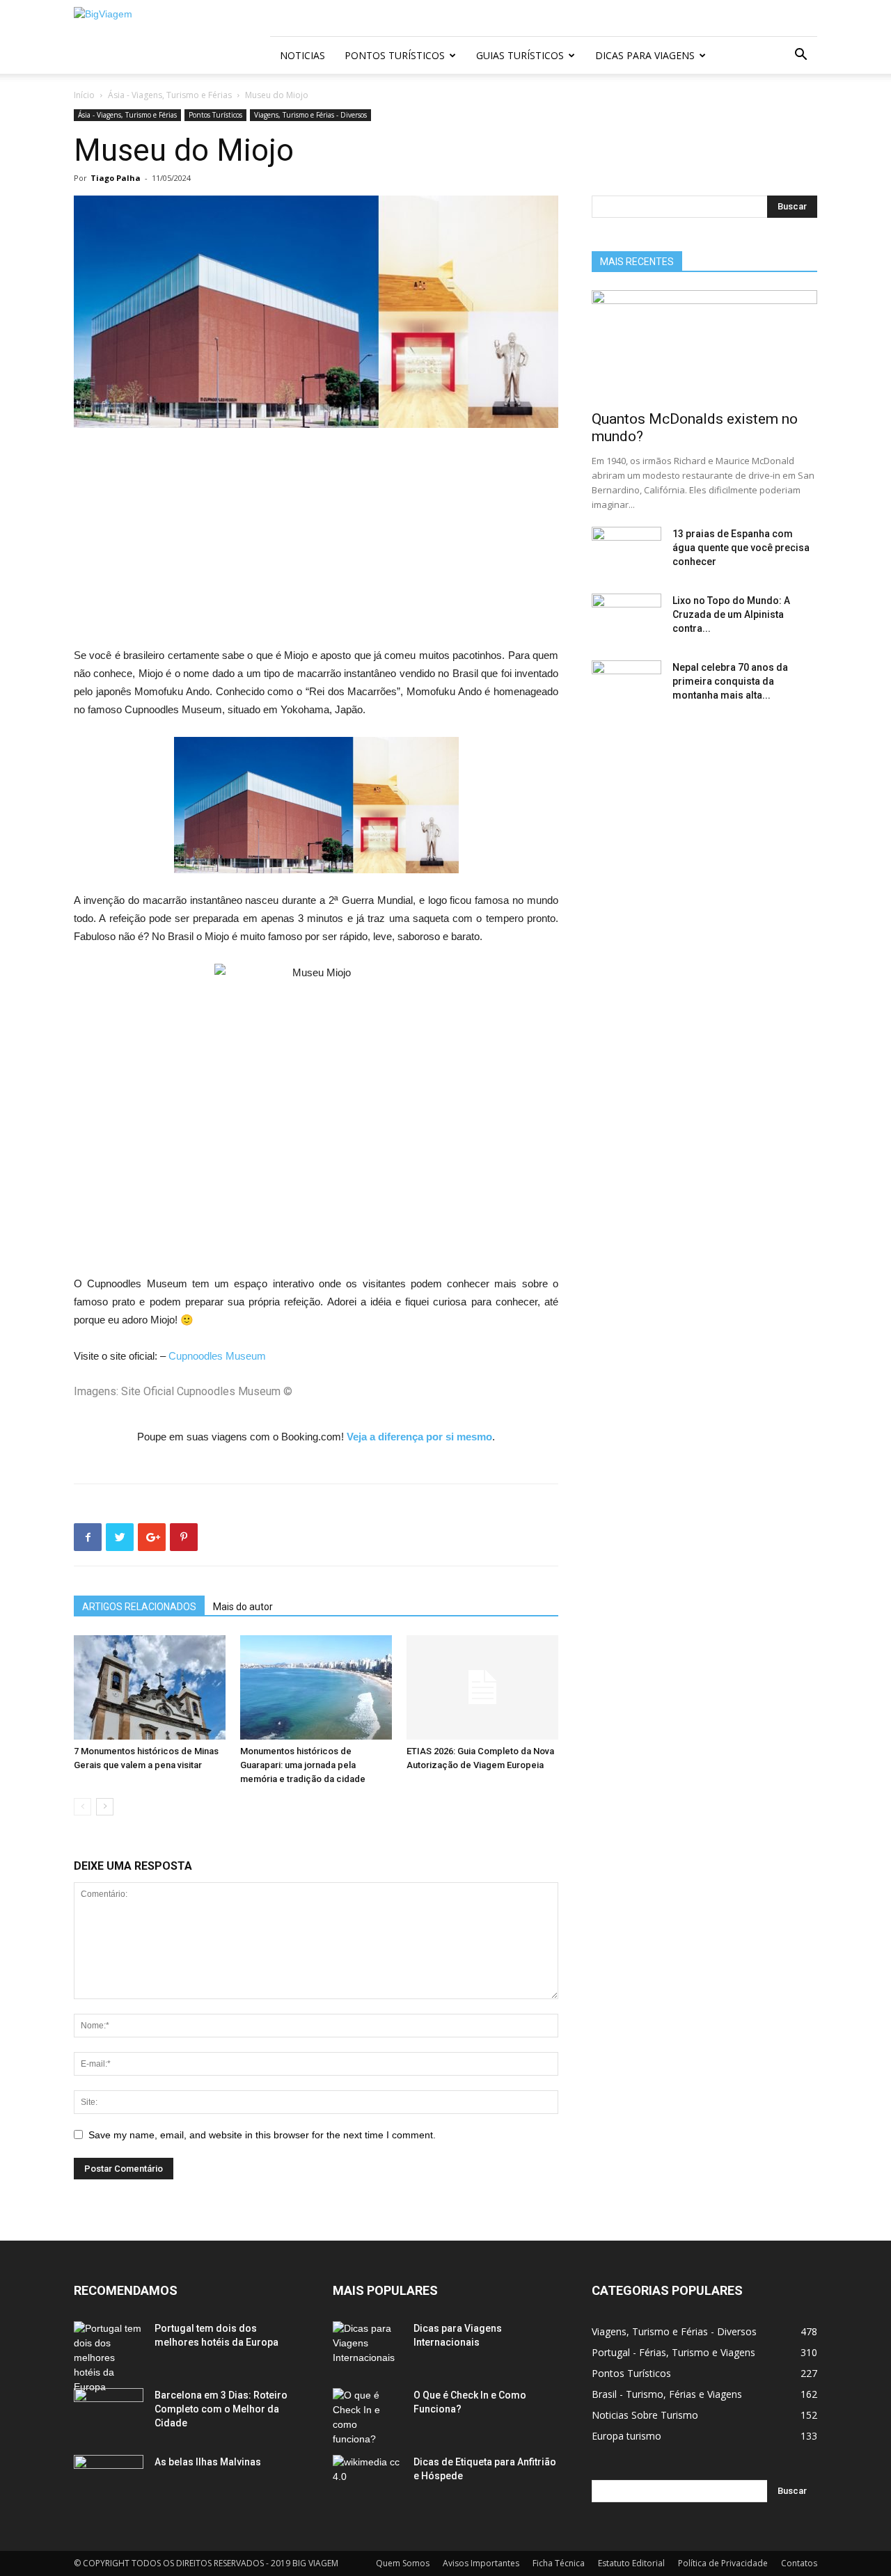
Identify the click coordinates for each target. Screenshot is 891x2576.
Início (84, 95)
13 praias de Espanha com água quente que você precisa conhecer (741, 548)
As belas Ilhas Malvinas (208, 2462)
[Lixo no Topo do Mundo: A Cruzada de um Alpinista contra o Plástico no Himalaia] (626, 618)
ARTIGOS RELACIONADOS (139, 1607)
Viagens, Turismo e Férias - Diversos (310, 115)
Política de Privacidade (723, 2563)
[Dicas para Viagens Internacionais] (368, 2346)
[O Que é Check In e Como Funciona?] (368, 2417)
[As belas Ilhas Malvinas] (109, 2479)
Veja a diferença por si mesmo (419, 1437)
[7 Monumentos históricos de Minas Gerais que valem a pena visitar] (150, 1687)
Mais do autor (243, 1607)
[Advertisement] (316, 543)
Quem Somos (403, 2563)
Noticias (302, 55)
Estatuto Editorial (631, 2563)
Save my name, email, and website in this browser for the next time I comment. (262, 2135)
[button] (801, 56)
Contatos (799, 2563)
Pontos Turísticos (395, 55)
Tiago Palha (116, 178)
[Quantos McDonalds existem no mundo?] (704, 346)
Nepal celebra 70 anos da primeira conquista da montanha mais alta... (730, 681)
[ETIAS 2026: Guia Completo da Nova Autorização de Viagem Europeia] (482, 1687)
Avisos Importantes (481, 2563)
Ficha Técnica (559, 2563)
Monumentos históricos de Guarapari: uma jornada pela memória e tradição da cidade (303, 1765)
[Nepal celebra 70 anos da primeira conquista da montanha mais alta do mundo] (626, 685)
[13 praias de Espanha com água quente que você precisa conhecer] (626, 551)
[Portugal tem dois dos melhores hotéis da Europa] (109, 2358)
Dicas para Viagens (645, 55)
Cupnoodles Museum (217, 1356)
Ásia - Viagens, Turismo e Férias (170, 95)
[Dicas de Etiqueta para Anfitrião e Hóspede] (368, 2479)
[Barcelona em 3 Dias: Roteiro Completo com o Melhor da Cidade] (109, 2412)
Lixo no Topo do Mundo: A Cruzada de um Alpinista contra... (731, 614)
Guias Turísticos (520, 55)
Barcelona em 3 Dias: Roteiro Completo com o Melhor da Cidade (221, 2409)
